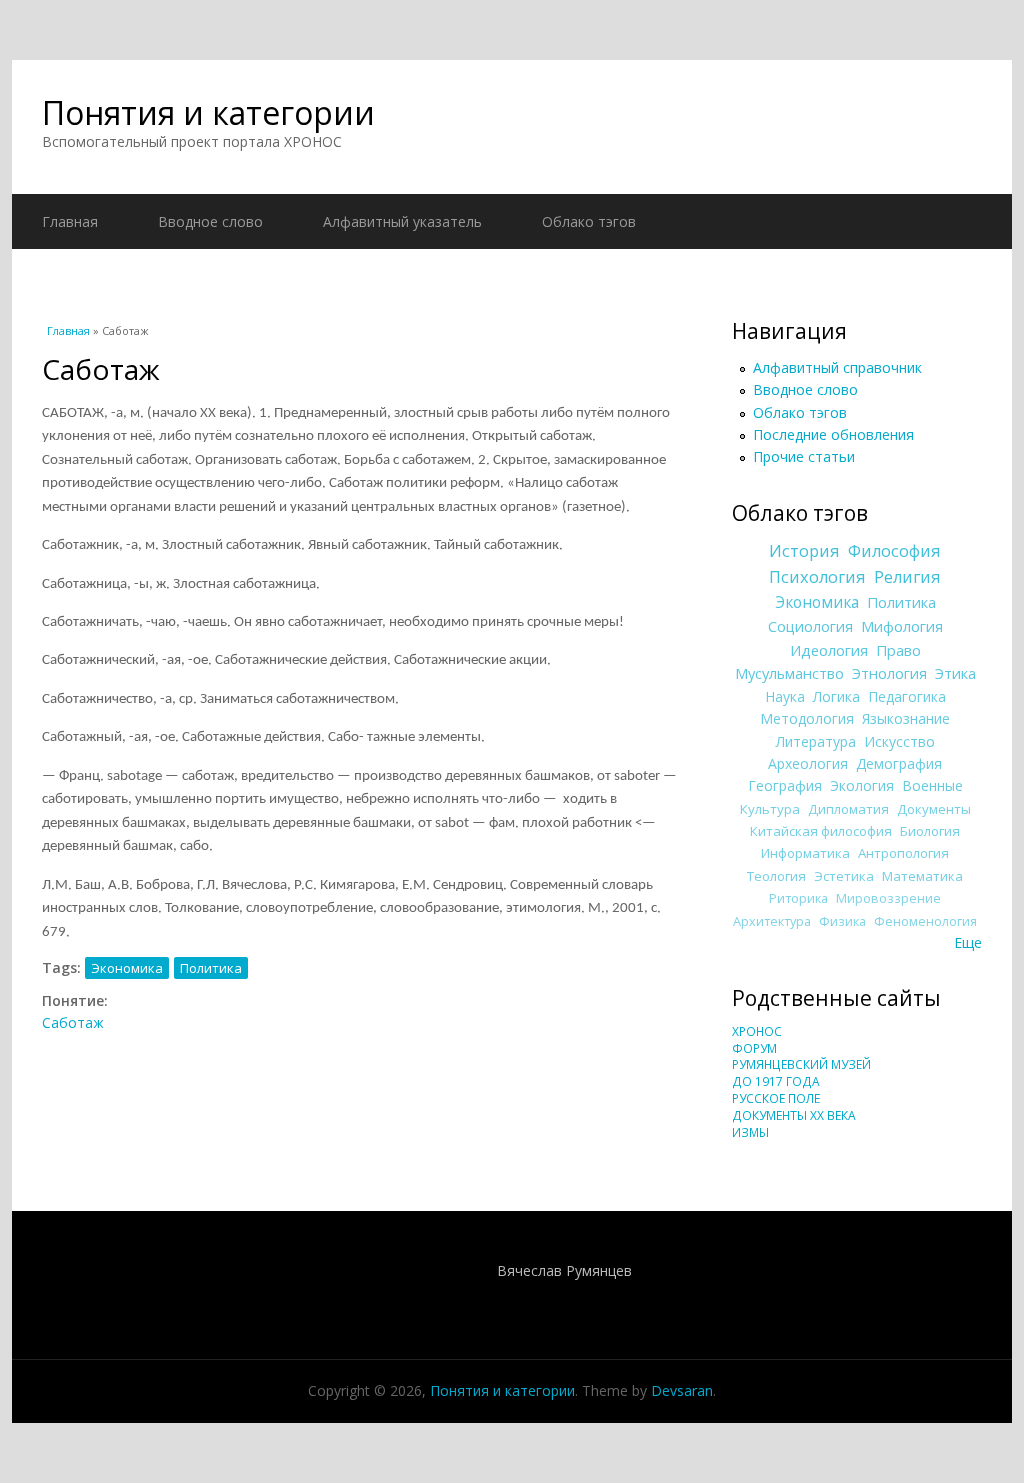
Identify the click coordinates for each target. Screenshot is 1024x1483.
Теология (776, 876)
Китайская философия (821, 831)
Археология (808, 763)
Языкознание (906, 718)
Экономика (127, 968)
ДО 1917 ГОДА (776, 1081)
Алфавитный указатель (402, 221)
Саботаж (73, 1022)
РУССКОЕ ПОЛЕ (776, 1098)
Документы (934, 809)
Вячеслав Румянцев (564, 1270)
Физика (842, 921)
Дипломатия (848, 809)
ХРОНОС (757, 1031)
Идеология (829, 650)
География (785, 785)
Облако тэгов (589, 221)
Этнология (889, 673)
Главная (70, 221)
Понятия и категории (208, 112)
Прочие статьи (804, 456)
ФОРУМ (754, 1048)
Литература (816, 741)
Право (898, 650)
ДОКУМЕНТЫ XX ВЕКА (794, 1115)
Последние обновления (833, 434)
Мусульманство (789, 673)
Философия (894, 551)
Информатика (805, 853)
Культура (770, 809)
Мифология (902, 626)
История (804, 551)
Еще (968, 942)
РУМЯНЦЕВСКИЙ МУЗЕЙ (801, 1064)
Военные (932, 785)
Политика (211, 968)
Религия (907, 577)
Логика (836, 696)
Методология (807, 718)
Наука (785, 696)
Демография (899, 763)
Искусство (899, 741)
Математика (922, 876)
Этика (955, 673)
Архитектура (772, 921)
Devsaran (682, 1390)
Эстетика (844, 876)
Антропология (903, 853)
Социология (810, 626)
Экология (862, 785)
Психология (817, 577)
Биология (930, 831)
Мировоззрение (888, 898)
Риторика (798, 898)
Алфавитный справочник (837, 367)
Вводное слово (210, 221)
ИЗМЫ (750, 1132)
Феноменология (925, 921)
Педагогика (907, 696)
